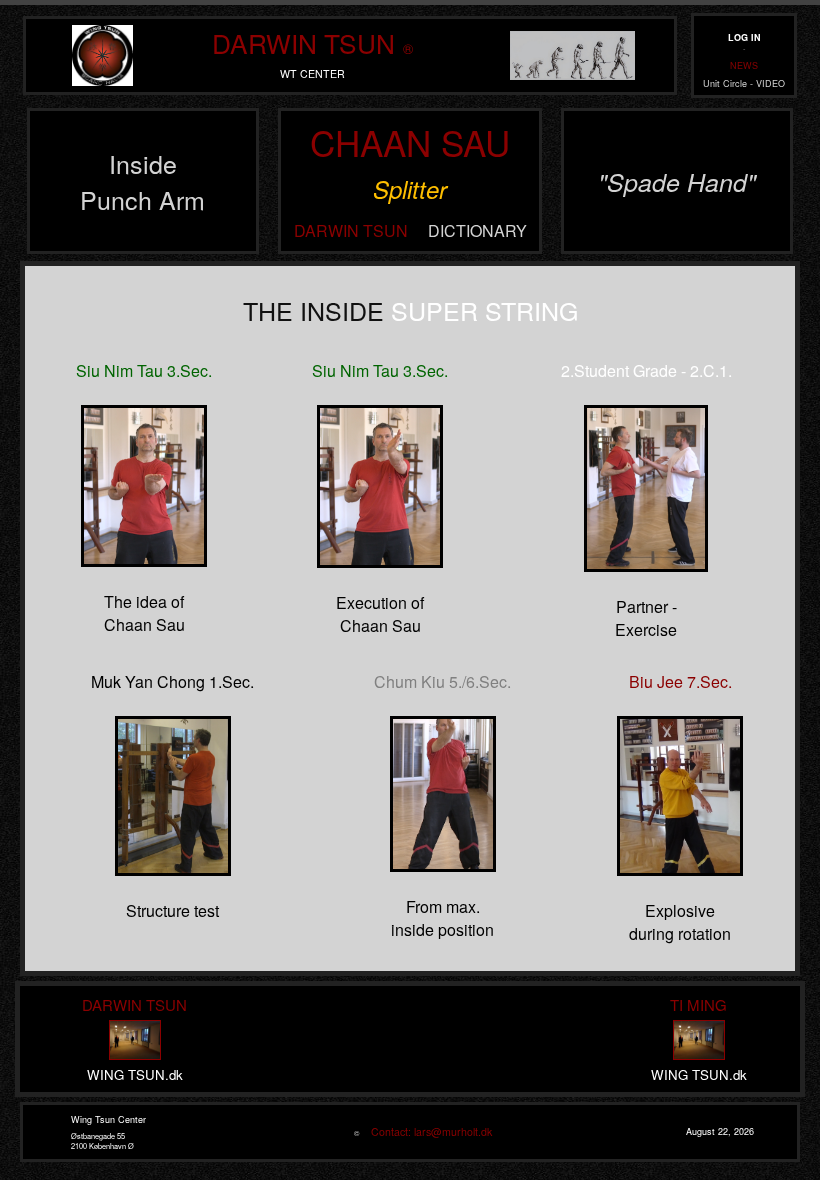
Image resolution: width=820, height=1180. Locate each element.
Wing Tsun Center (108, 1119)
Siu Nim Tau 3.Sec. (144, 370)
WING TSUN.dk (135, 1074)
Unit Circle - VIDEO (744, 83)
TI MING (698, 1004)
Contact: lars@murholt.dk (427, 1131)
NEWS (744, 65)
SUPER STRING (484, 310)
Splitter (410, 189)
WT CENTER (312, 73)
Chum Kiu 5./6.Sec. (442, 681)
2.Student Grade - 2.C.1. (646, 370)
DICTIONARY (477, 230)
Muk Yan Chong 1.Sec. (172, 681)
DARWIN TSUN (303, 42)
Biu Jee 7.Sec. (680, 681)
